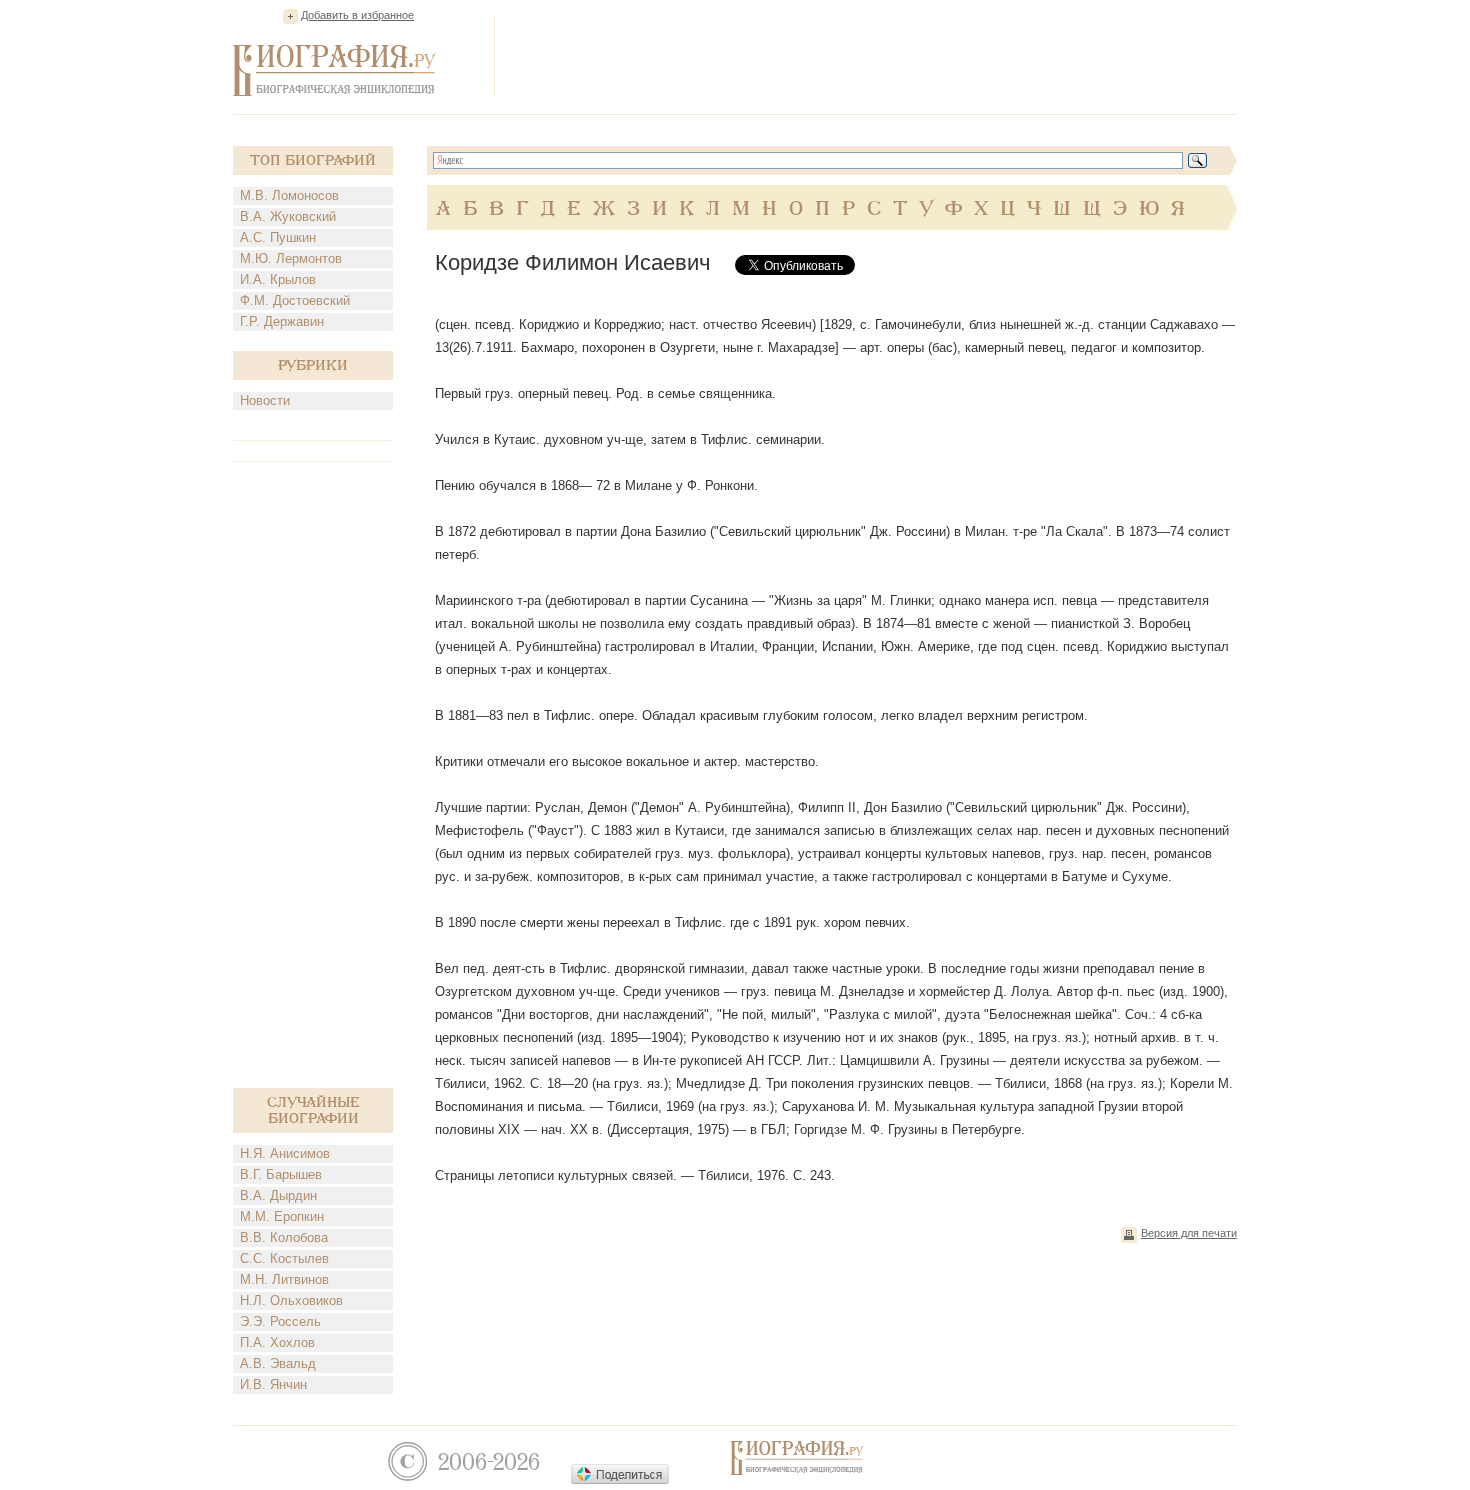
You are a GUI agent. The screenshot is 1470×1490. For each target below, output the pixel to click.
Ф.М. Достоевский (295, 300)
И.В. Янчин (273, 1384)
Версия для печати (1189, 1233)
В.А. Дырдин (278, 1195)
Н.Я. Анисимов (285, 1153)
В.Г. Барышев (281, 1174)
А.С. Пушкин (278, 237)
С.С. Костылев (284, 1258)
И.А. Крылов (278, 279)
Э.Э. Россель (280, 1321)
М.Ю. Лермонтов (291, 258)
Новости (265, 400)
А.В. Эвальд (278, 1363)
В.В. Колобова (284, 1237)
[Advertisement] (873, 54)
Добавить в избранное (357, 15)
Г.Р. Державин (282, 321)
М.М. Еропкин (282, 1216)
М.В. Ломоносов (289, 195)
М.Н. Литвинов (284, 1279)
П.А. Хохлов (277, 1342)
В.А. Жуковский (288, 216)
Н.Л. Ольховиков (291, 1300)
